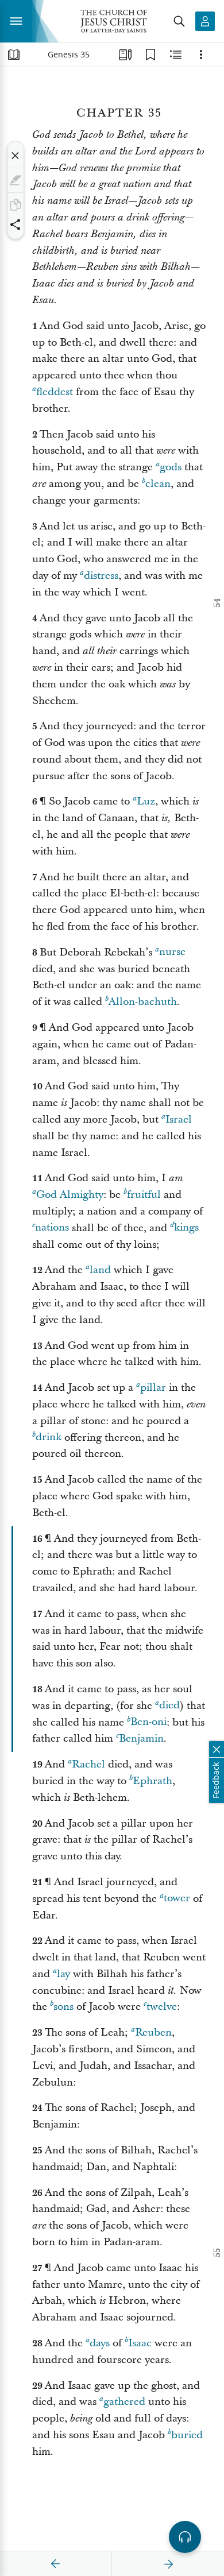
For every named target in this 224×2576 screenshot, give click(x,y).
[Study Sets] (125, 55)
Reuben (153, 2032)
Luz (146, 801)
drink (49, 1438)
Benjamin (141, 1738)
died (169, 1706)
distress (101, 576)
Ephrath (152, 1781)
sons (63, 2007)
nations (52, 1228)
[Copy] (16, 205)
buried (187, 2435)
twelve (162, 2007)
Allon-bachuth (143, 1002)
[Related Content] (176, 55)
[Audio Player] (185, 2537)
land (100, 1270)
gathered (124, 2402)
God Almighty (70, 1195)
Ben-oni (148, 1722)
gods (171, 467)
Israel (179, 1119)
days (100, 2343)
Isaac (140, 2343)
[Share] (16, 225)
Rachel (88, 1764)
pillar (153, 1388)
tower (177, 1899)
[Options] (201, 55)
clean (158, 484)
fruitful (144, 1195)
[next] (168, 2564)
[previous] (56, 2564)
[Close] (16, 156)
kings (186, 1228)
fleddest (55, 392)
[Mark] (16, 180)
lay (63, 1974)
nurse (172, 952)
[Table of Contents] (14, 55)
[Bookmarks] (150, 55)
